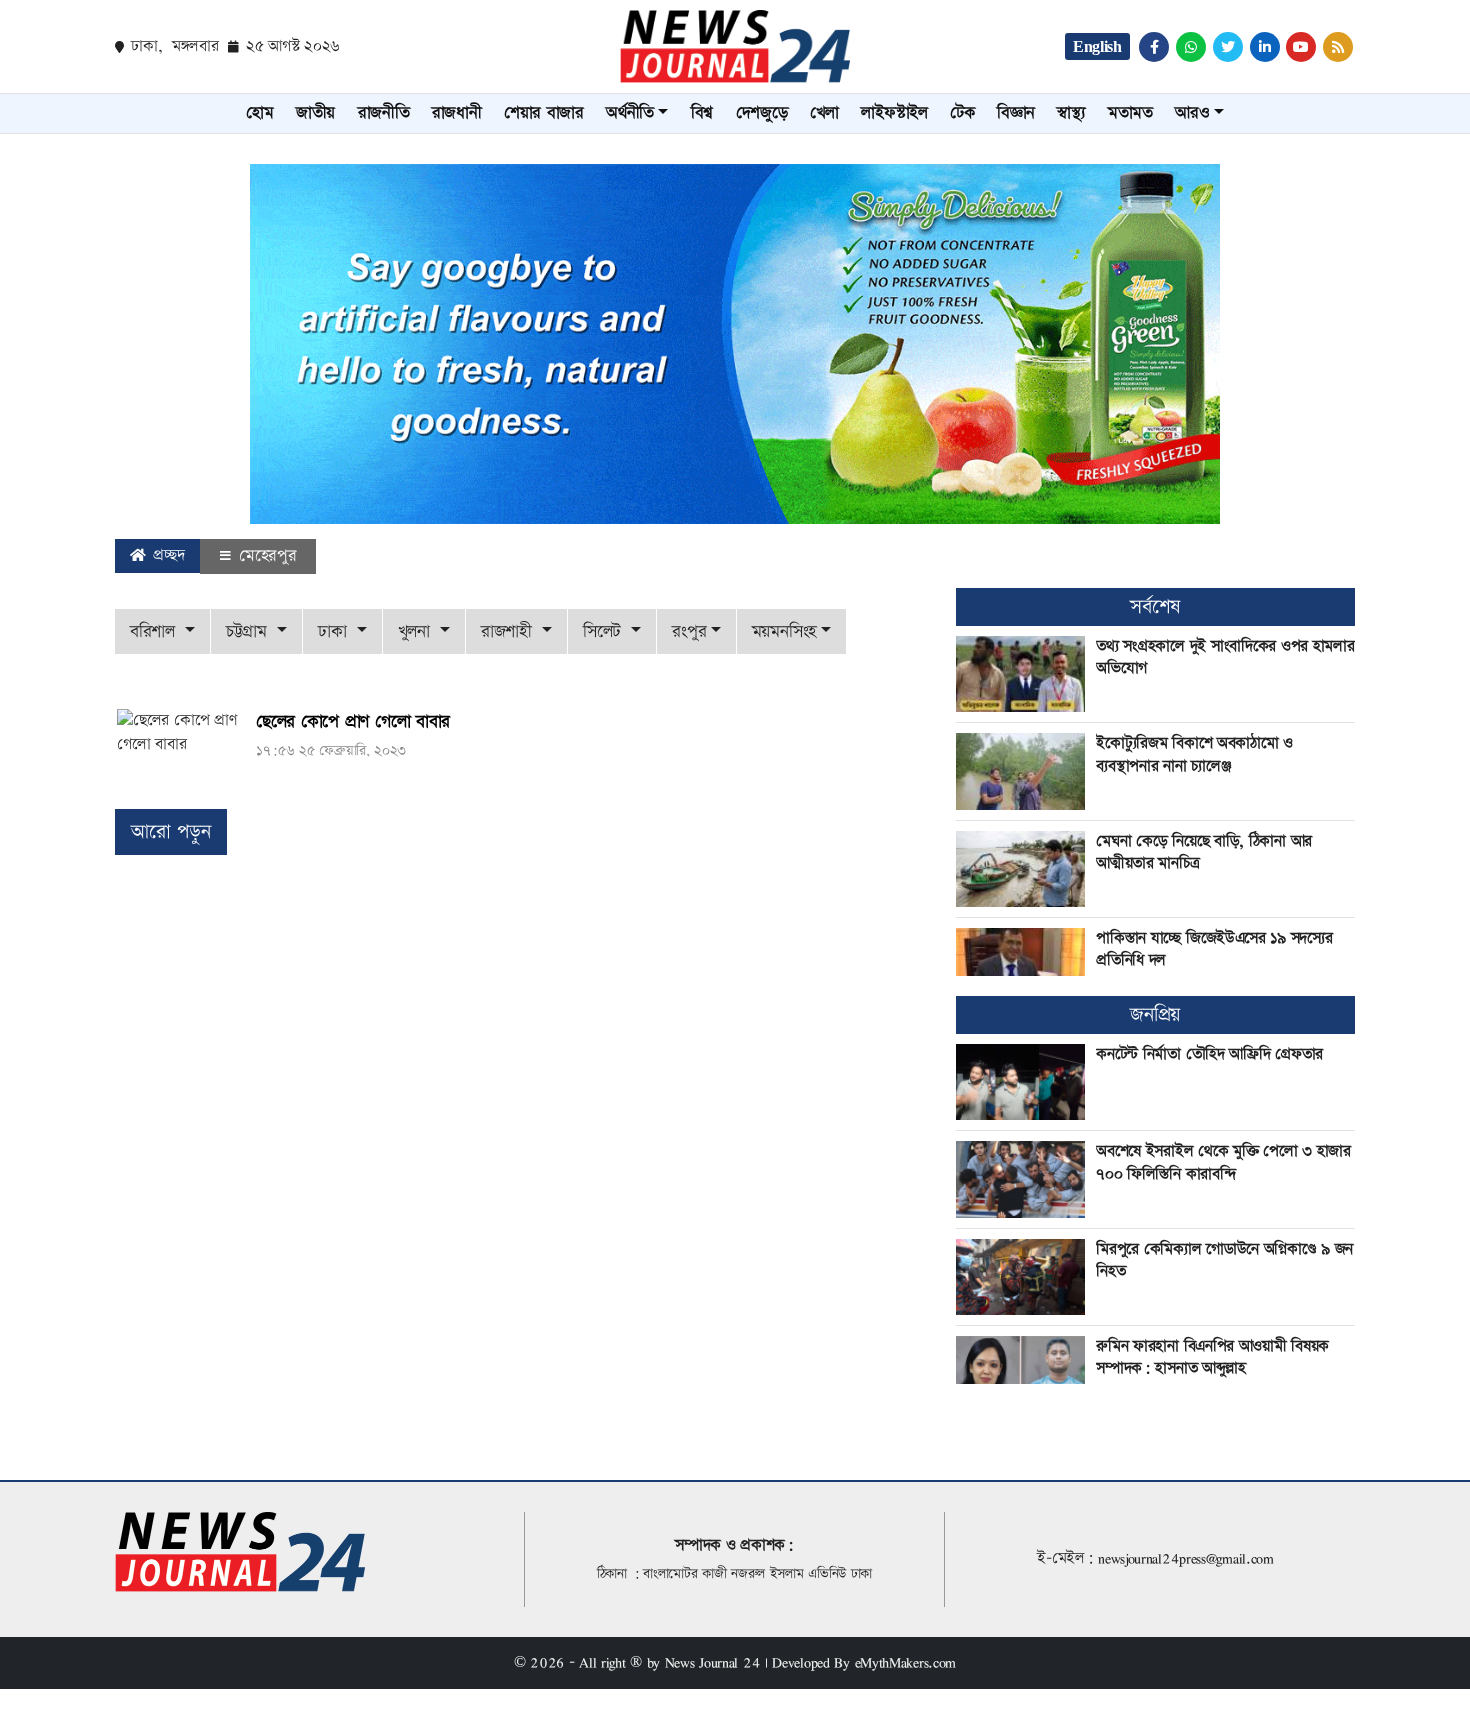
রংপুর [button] (689, 631)
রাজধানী (457, 113)
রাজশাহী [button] (509, 631)
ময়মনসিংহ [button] (784, 631)
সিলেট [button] (605, 631)
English (1097, 46)
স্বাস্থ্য (1071, 113)
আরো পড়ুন (171, 832)
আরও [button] (1192, 113)
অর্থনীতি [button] (630, 113)
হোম (259, 113)
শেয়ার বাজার (544, 113)
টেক (962, 113)
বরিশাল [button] (155, 631)
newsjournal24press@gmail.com (1186, 1558)
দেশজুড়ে (762, 113)
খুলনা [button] (417, 631)
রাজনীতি (384, 113)
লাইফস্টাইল (894, 113)
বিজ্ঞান (1016, 113)
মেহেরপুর (264, 556)
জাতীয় (315, 113)
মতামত (1130, 113)
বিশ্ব (702, 113)
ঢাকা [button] (335, 631)
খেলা (824, 113)
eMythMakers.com (906, 1662)
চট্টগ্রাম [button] (249, 631)
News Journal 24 (713, 1662)
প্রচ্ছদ (167, 555)
